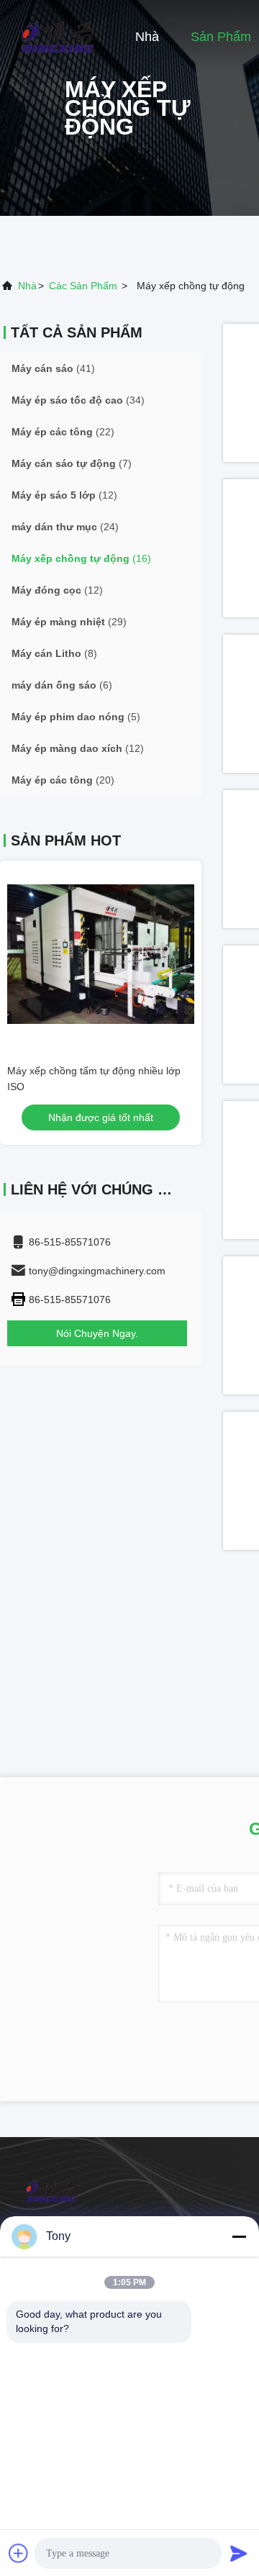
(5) (76, 717)
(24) (65, 527)
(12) (64, 495)
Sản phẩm (221, 37)
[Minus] (239, 2236)
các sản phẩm (83, 286)
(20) (63, 780)
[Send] (239, 2553)
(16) (81, 558)
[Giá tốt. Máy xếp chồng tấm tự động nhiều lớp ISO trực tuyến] (101, 954)
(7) (72, 463)
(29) (69, 622)
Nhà (147, 37)
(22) (63, 432)
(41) (53, 368)
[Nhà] (58, 36)
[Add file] (19, 2553)
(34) (78, 400)
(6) (62, 685)
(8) (54, 653)
